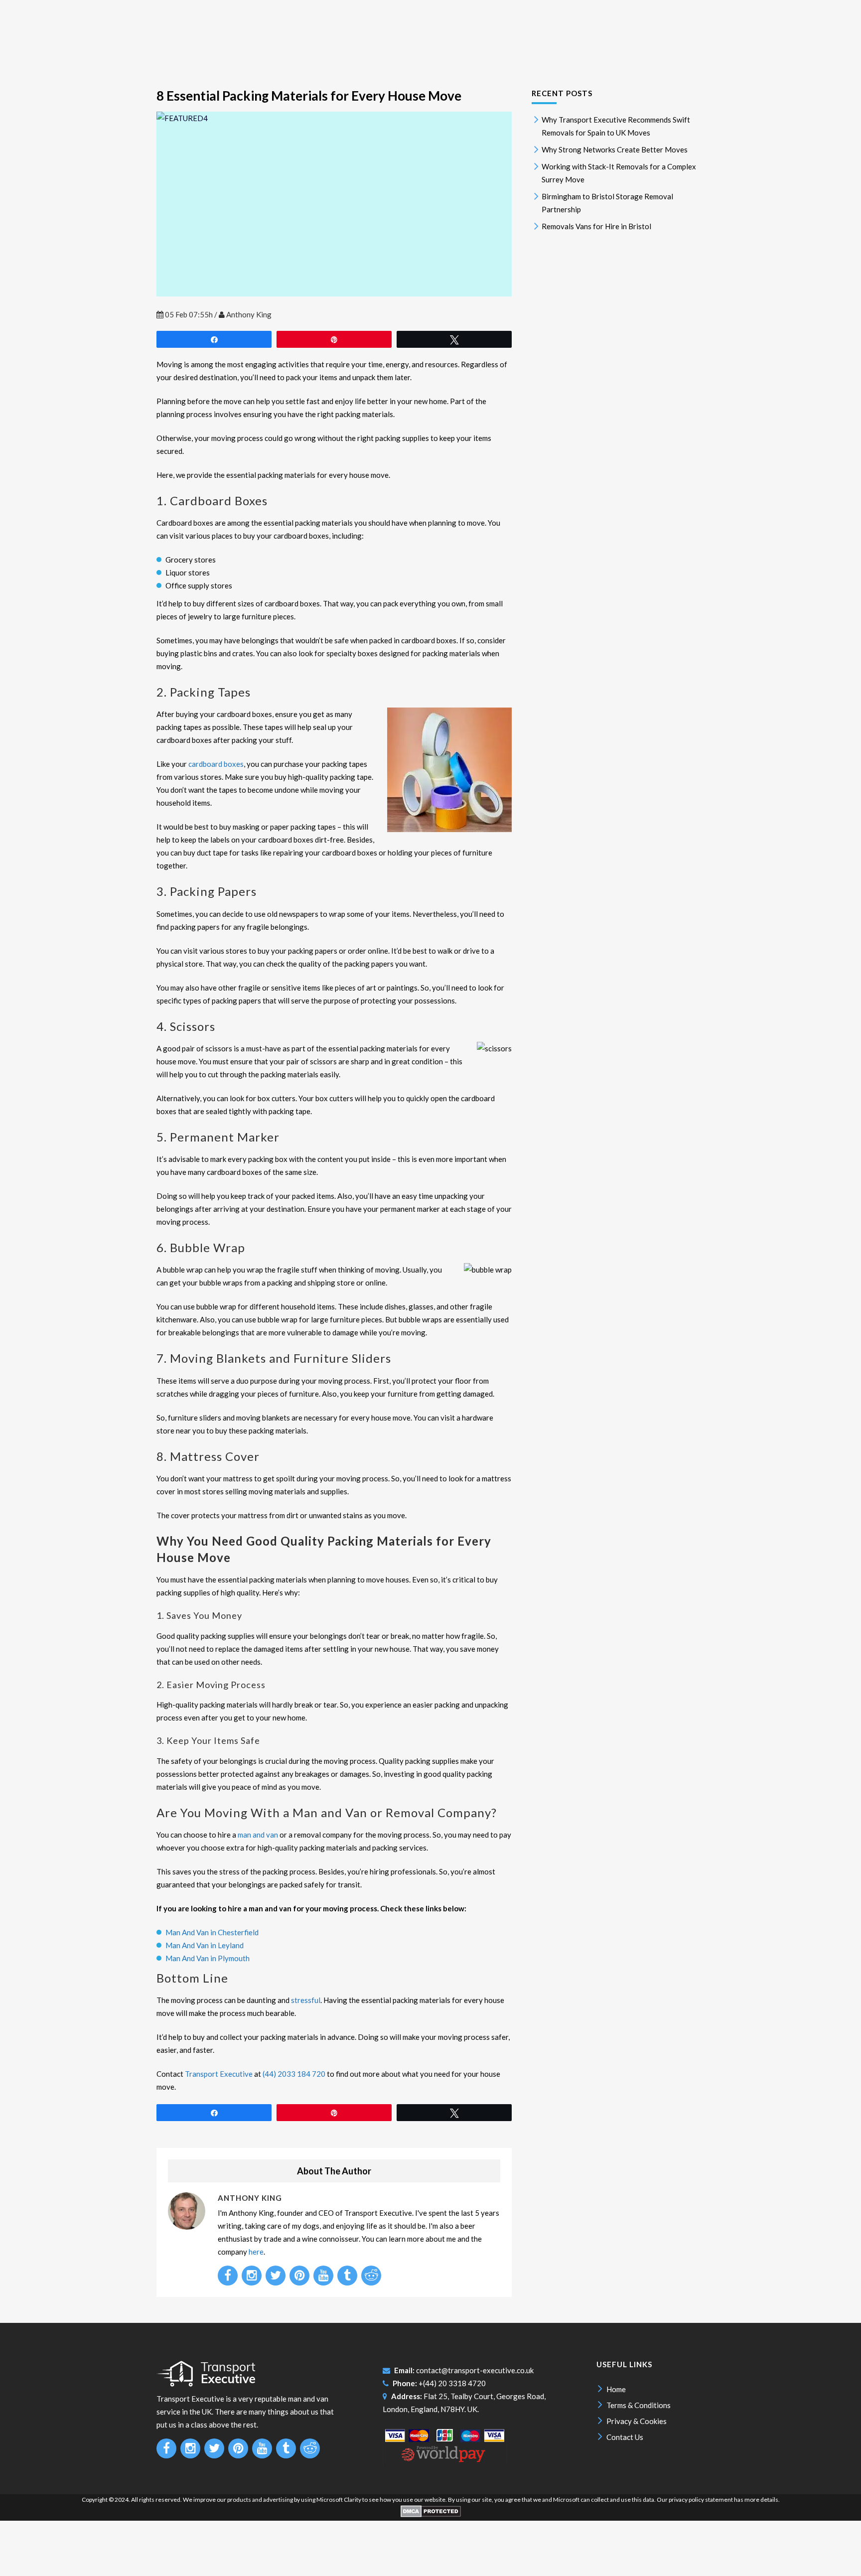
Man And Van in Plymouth (208, 1958)
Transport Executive (219, 2074)
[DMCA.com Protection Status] (431, 2515)
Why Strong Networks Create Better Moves (615, 149)
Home (616, 2389)
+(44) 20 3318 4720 (452, 2383)
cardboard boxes (216, 764)
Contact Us (625, 2437)
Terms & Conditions (639, 2405)
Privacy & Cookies (637, 2421)
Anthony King (249, 314)
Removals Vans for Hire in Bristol (596, 226)
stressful (306, 2000)
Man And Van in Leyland (205, 1945)
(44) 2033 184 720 (294, 2074)
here (256, 2252)
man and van (258, 1835)
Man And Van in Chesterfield (212, 1932)
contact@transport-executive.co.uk (475, 2370)
